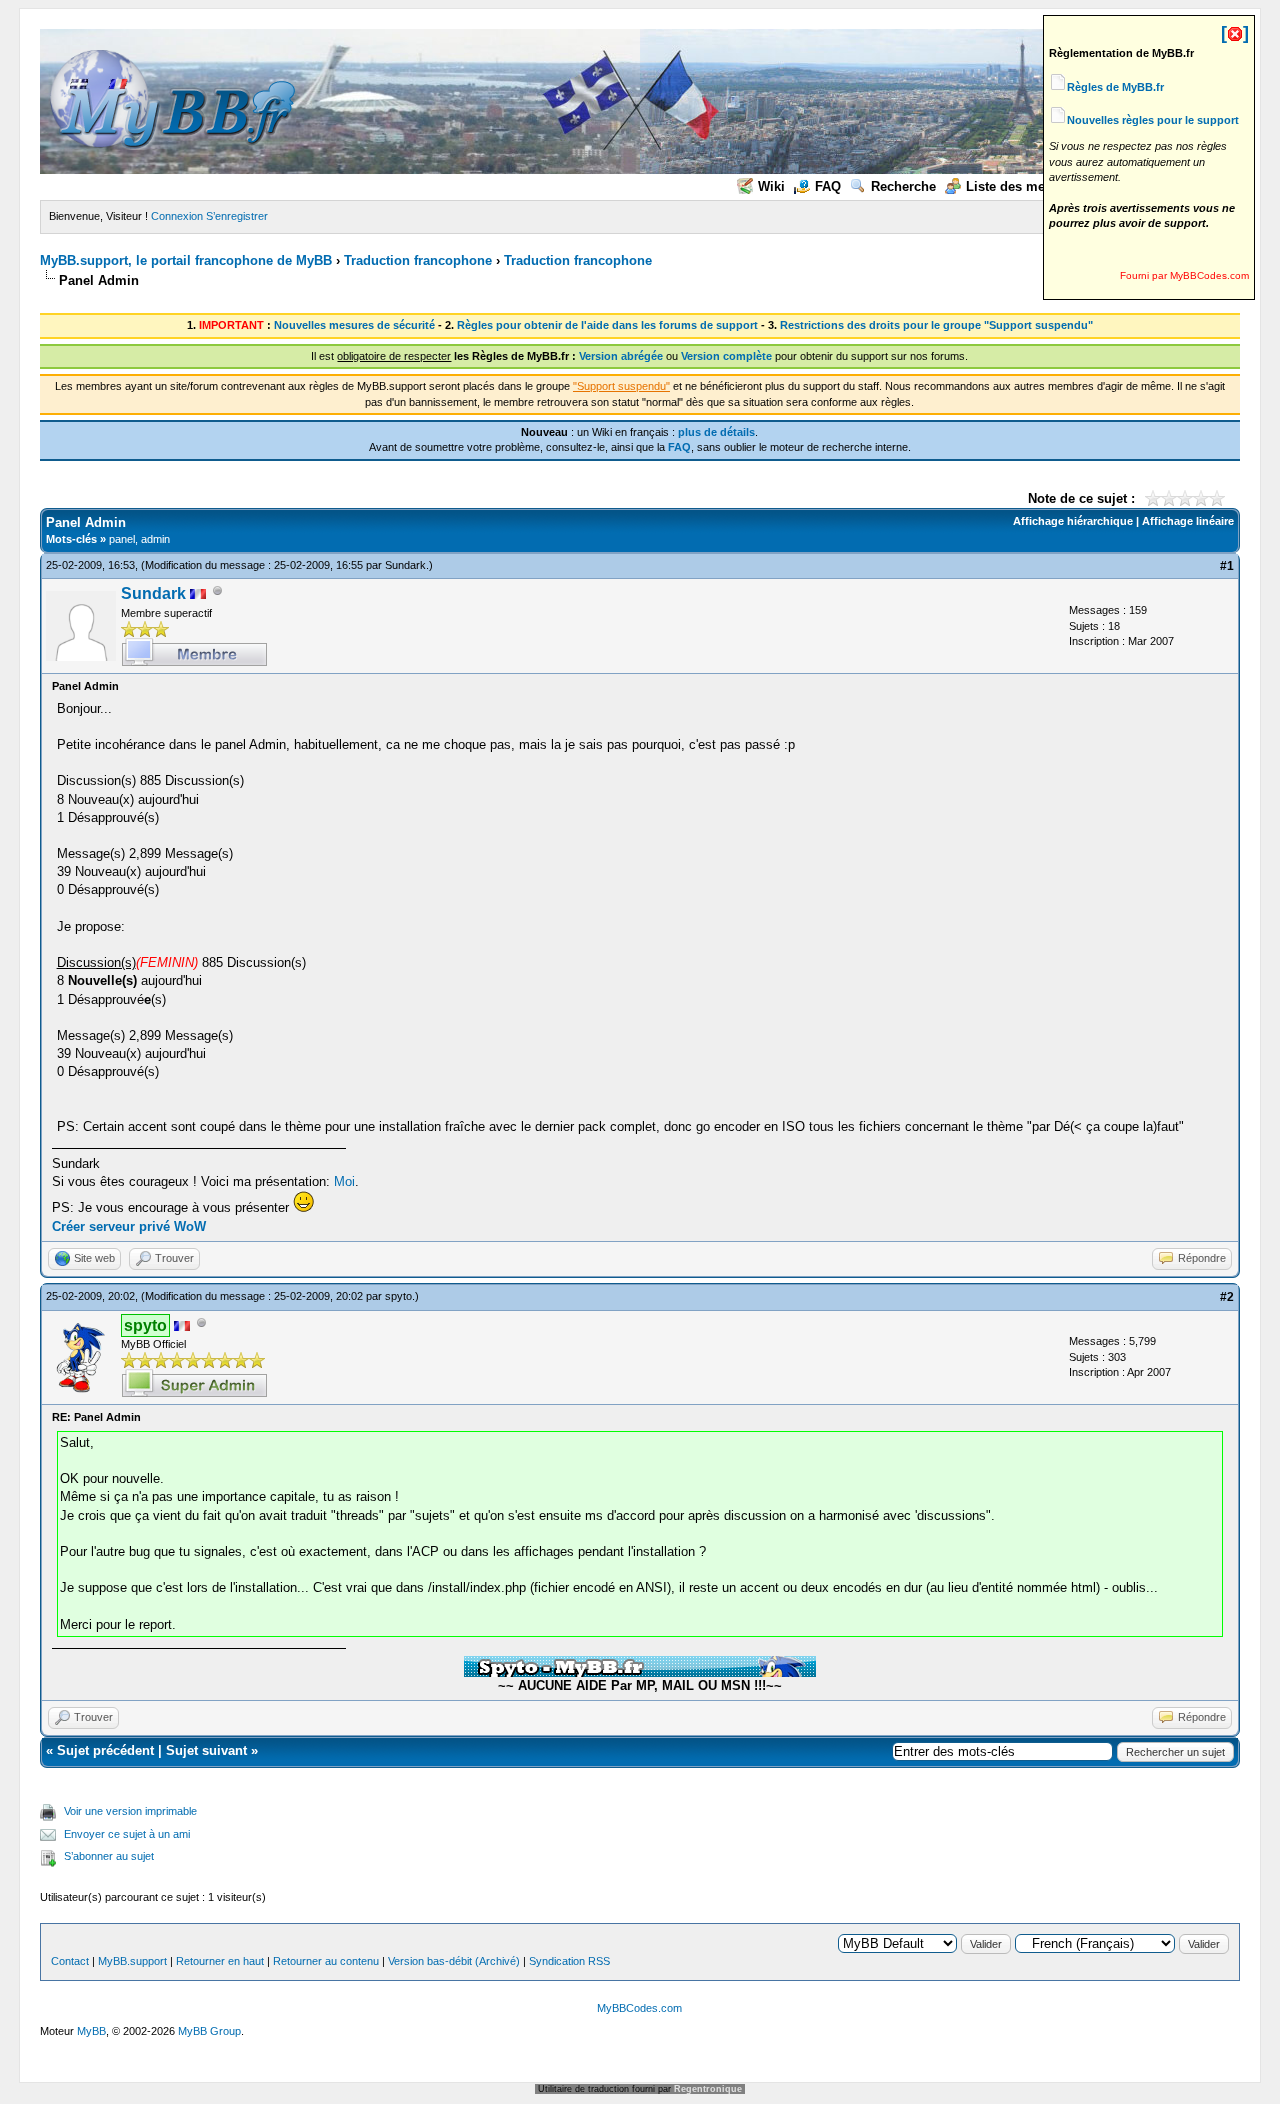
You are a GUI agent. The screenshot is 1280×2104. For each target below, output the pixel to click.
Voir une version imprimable (130, 1811)
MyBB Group (209, 2031)
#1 (1227, 566)
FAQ (828, 186)
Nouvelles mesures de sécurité (354, 325)
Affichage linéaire (1188, 521)
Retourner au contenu (326, 1961)
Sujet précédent (105, 1750)
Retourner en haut (220, 1961)
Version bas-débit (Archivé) (454, 1961)
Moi (344, 1181)
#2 (1227, 1297)
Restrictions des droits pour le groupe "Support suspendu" (936, 325)
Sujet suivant (206, 1750)
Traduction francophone (418, 260)
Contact (70, 1961)
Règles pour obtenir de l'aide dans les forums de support (607, 325)
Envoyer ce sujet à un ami (127, 1834)
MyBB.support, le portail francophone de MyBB (186, 260)
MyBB (91, 2031)
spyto (398, 1296)
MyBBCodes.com (639, 2008)
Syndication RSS (569, 1961)
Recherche (903, 186)
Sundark (405, 565)
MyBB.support (132, 1961)
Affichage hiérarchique (1073, 521)
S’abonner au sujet (109, 1856)
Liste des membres (1025, 186)
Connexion (177, 216)
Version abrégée (621, 356)
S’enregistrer (237, 216)
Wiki (771, 186)
